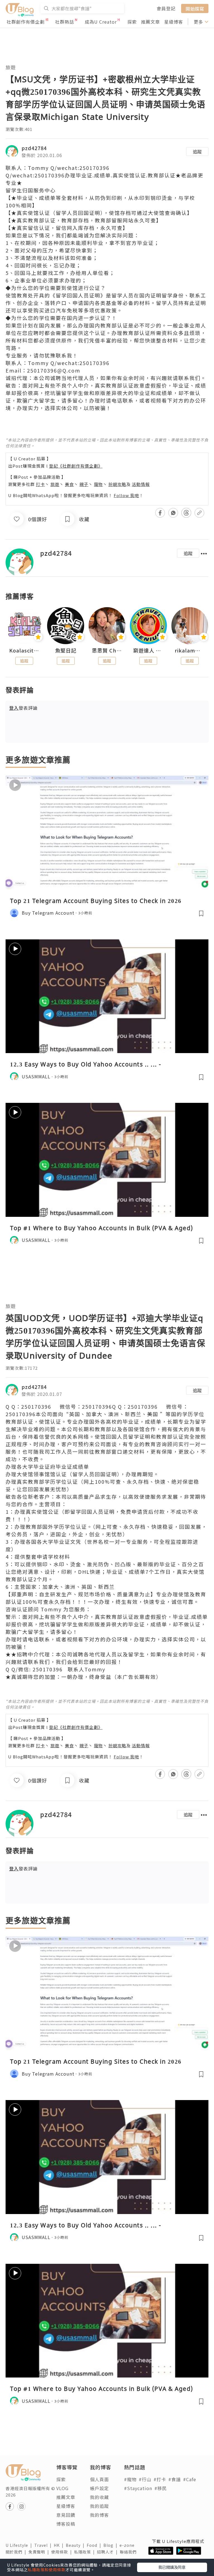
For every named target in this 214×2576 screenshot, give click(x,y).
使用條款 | (63, 2552)
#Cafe (190, 2479)
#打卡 (160, 2479)
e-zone (128, 2545)
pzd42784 (34, 148)
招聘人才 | (108, 2552)
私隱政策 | (86, 2552)
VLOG (62, 2488)
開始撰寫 (195, 8)
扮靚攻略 (117, 484)
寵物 (98, 484)
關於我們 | (17, 2552)
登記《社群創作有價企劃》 (76, 466)
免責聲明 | (40, 2552)
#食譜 (175, 2479)
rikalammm (190, 651)
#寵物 (130, 2479)
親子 (84, 484)
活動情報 (141, 484)
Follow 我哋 (126, 495)
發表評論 (23, 708)
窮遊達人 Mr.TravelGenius (148, 651)
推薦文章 (150, 22)
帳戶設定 (99, 2488)
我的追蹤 (99, 2506)
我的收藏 (99, 2497)
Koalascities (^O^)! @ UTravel (24, 651)
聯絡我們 (129, 2552)
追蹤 (197, 152)
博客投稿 (66, 2524)
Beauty (76, 2545)
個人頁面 (99, 2479)
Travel (44, 2545)
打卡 (40, 484)
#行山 (145, 2479)
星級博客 (174, 22)
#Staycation (138, 2488)
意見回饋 (66, 2515)
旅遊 (11, 67)
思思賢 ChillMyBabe (107, 651)
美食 (69, 484)
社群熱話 (65, 22)
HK (60, 2545)
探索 (132, 22)
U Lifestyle (20, 2545)
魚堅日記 (66, 651)
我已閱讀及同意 (172, 2567)
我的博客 (99, 2515)
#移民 (161, 2488)
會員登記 (166, 8)
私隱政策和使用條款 (47, 2570)
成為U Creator (101, 22)
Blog (111, 2545)
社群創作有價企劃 (26, 22)
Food (95, 2545)
